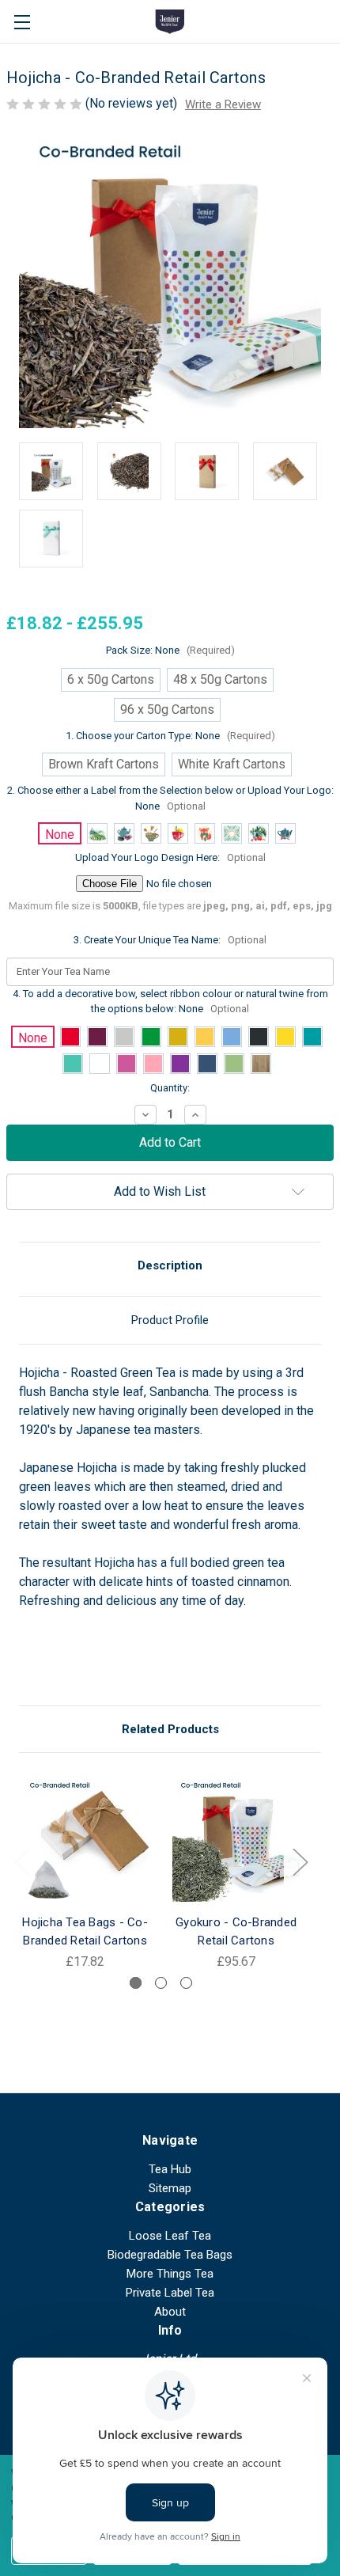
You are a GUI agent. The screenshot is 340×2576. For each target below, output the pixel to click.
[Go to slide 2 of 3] (161, 1983)
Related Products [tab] (170, 1729)
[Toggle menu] (22, 22)
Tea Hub (170, 2169)
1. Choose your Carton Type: (170, 736)
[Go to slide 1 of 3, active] (136, 1983)
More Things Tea (170, 2274)
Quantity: (170, 1088)
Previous (21, 1861)
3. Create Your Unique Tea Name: (170, 940)
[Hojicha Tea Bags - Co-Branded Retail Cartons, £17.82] (85, 1838)
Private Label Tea (170, 2293)
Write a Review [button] (223, 104)
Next (300, 1861)
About (170, 2312)
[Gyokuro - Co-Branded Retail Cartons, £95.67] (236, 1838)
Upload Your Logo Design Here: (170, 857)
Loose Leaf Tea (170, 2236)
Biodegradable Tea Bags (170, 2255)
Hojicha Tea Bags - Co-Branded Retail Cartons (85, 1931)
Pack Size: (170, 650)
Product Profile (170, 1320)
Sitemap (170, 2188)
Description (170, 1265)
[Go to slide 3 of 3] (186, 1983)
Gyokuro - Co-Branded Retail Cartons (236, 1931)
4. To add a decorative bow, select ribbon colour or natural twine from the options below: (170, 1002)
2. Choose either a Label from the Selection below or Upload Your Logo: (170, 798)
